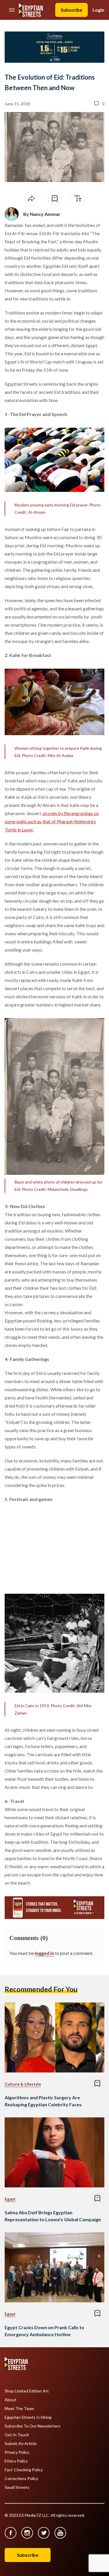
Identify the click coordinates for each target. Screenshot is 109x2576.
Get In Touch (17, 2435)
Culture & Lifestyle (23, 2084)
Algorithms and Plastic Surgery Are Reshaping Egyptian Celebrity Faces (43, 2101)
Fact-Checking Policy (24, 2470)
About (10, 2400)
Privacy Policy (17, 2452)
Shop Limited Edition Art (27, 2391)
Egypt (10, 2199)
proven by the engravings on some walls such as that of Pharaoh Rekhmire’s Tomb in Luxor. (52, 821)
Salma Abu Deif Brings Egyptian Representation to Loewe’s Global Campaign (53, 2216)
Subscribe (72, 10)
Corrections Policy (21, 2479)
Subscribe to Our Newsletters (33, 2426)
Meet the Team (19, 2409)
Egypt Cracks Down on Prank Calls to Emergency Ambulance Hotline (44, 2331)
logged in (44, 1953)
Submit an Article (21, 2444)
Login (98, 10)
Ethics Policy (16, 2461)
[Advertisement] (49, 1546)
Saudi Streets (17, 2487)
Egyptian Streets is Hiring (28, 2417)
